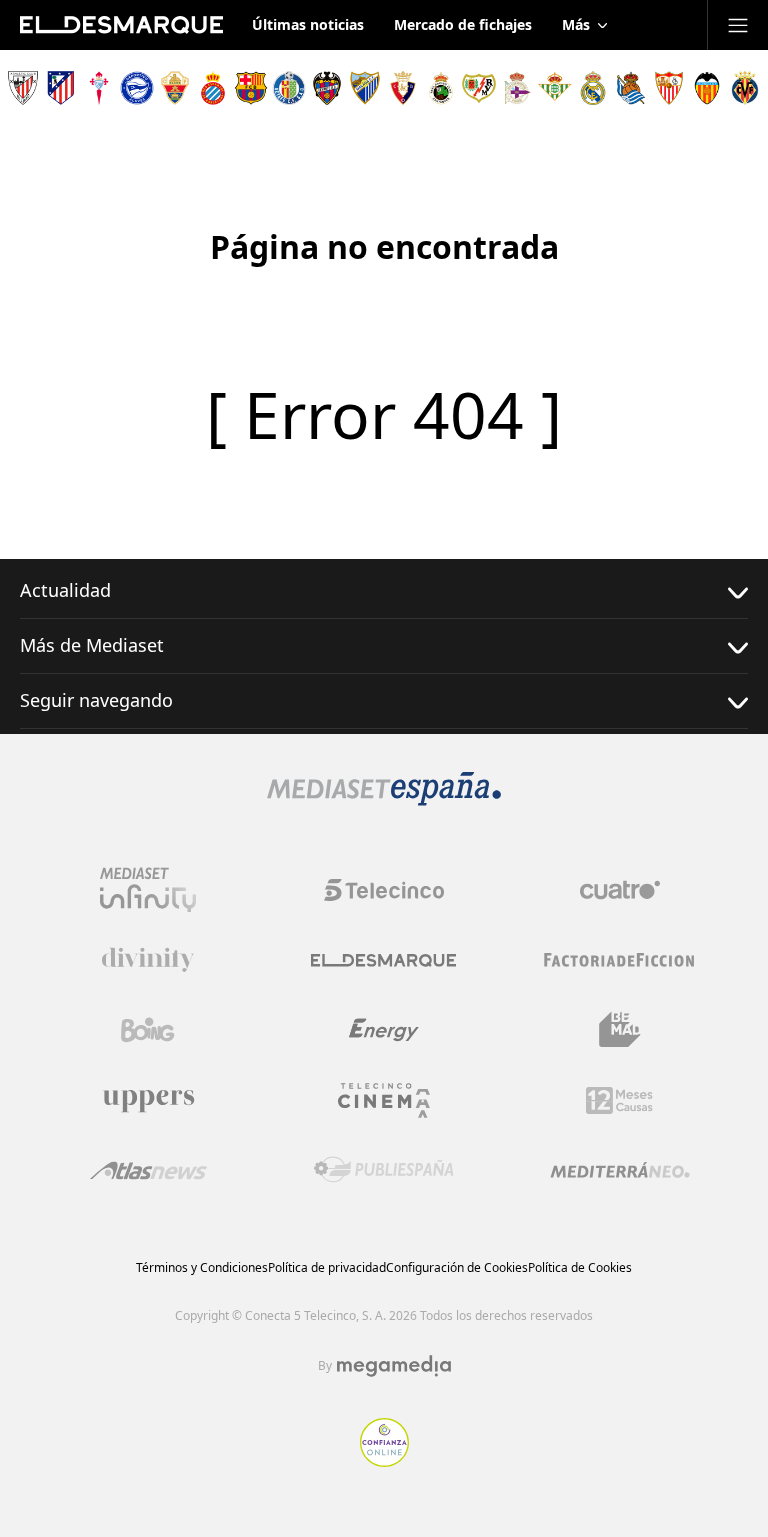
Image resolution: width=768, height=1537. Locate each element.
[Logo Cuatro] (620, 890)
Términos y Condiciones (202, 1267)
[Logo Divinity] (148, 960)
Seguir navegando (96, 700)
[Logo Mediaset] (384, 800)
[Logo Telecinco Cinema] (384, 1100)
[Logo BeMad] (620, 1030)
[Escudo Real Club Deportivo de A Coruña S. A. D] (517, 88)
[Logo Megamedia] (394, 1366)
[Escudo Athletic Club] (23, 88)
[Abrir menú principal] (738, 25)
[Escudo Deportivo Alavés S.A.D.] (137, 88)
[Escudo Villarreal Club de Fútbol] (745, 88)
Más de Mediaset (92, 645)
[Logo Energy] (384, 1030)
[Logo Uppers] (148, 1100)
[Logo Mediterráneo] (620, 1170)
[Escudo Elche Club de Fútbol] (175, 88)
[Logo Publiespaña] (384, 1170)
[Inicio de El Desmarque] (121, 25)
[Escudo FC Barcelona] (251, 88)
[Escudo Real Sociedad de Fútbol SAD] (631, 88)
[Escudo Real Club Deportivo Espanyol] (213, 88)
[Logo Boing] (148, 1030)
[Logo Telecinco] (384, 890)
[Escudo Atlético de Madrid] (61, 88)
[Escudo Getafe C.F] (289, 88)
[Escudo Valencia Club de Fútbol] (707, 88)
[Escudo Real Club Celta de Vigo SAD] (99, 88)
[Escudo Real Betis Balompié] (555, 88)
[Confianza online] (384, 1461)
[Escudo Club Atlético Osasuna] (403, 88)
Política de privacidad (327, 1267)
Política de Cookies (580, 1267)
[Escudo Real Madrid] (593, 88)
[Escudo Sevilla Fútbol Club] (669, 88)
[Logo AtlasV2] (148, 1170)
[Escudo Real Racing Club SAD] (441, 88)
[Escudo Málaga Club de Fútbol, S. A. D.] (365, 88)
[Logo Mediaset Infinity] (148, 890)
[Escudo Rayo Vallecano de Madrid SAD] (479, 88)
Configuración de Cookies (457, 1267)
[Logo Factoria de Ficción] (620, 960)
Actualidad (65, 590)
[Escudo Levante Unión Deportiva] (327, 88)
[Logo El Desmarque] (383, 960)
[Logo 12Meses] (619, 1100)
